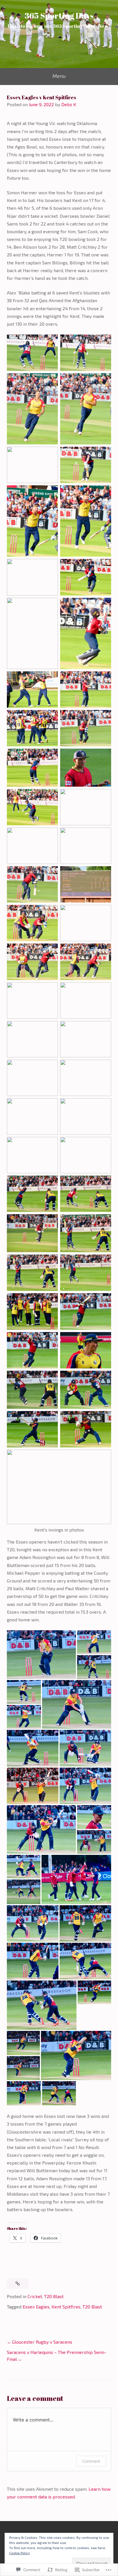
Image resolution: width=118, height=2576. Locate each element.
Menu (59, 76)
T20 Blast (54, 2296)
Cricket (35, 2296)
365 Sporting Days (59, 15)
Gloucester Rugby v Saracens (42, 2342)
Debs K (69, 104)
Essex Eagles (36, 2307)
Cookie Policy (19, 2553)
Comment (91, 2461)
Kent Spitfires (66, 2307)
